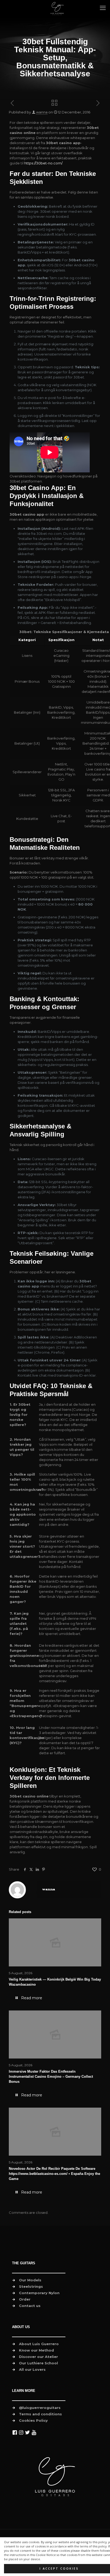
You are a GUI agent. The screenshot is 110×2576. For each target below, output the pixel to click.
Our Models (30, 2280)
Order (25, 2299)
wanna (42, 112)
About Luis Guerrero (39, 2344)
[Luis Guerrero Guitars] (57, 8)
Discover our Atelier (38, 2357)
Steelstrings (31, 2286)
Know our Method (36, 2350)
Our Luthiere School (38, 2363)
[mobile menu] (103, 8)
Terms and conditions (40, 2414)
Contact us (30, 2306)
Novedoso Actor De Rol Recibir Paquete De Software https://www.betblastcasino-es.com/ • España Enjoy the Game (54, 2174)
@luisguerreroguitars (40, 2408)
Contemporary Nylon (39, 2293)
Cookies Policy (33, 2420)
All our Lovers (32, 2369)
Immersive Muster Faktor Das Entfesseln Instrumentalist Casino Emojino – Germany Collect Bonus (51, 2077)
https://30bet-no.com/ (43, 163)
